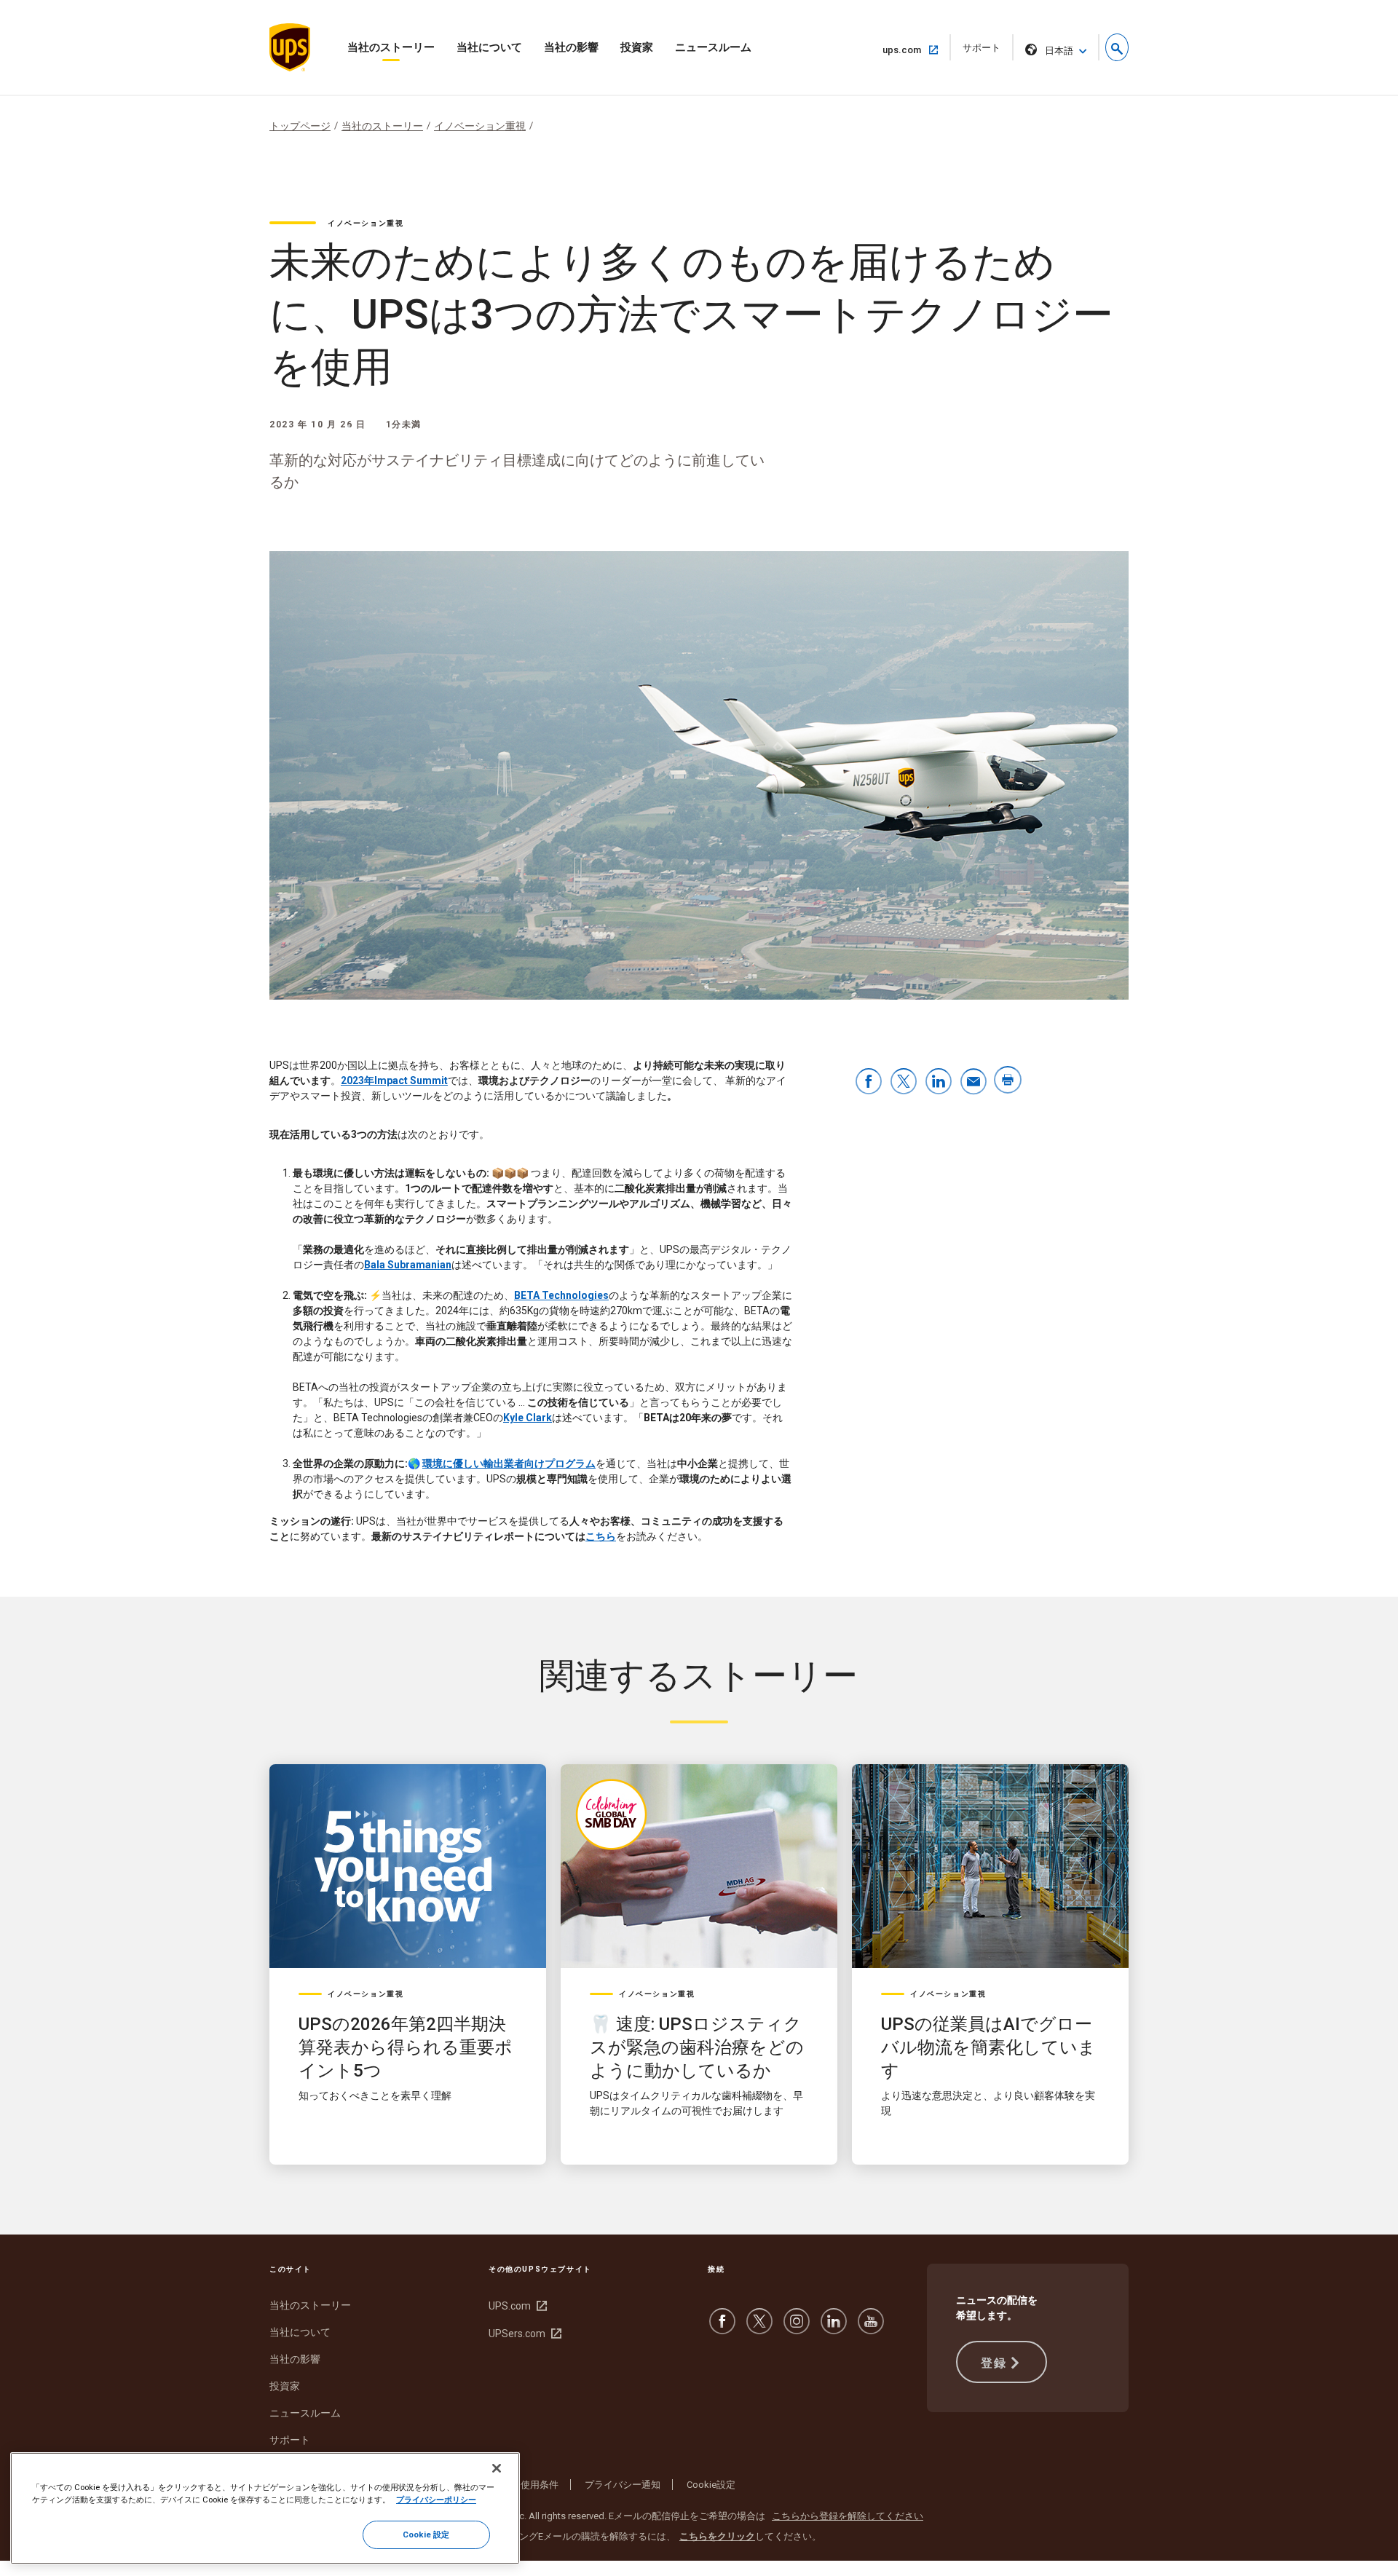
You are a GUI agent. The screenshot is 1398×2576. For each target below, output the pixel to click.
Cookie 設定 (426, 2534)
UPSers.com (523, 2334)
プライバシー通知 (623, 2485)
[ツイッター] (759, 2328)
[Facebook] (722, 2328)
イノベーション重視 (480, 126)
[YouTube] (871, 2328)
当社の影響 (571, 47)
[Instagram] (797, 2328)
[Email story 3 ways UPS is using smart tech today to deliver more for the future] (974, 1082)
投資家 (637, 47)
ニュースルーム (713, 47)
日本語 (1059, 51)
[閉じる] (497, 2468)
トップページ (300, 126)
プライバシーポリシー (436, 2500)
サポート (986, 51)
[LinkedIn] (834, 2328)
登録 (994, 2363)
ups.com (908, 50)
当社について (489, 47)
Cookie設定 (711, 2485)
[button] (1117, 47)
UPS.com (516, 2306)
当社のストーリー (391, 47)
